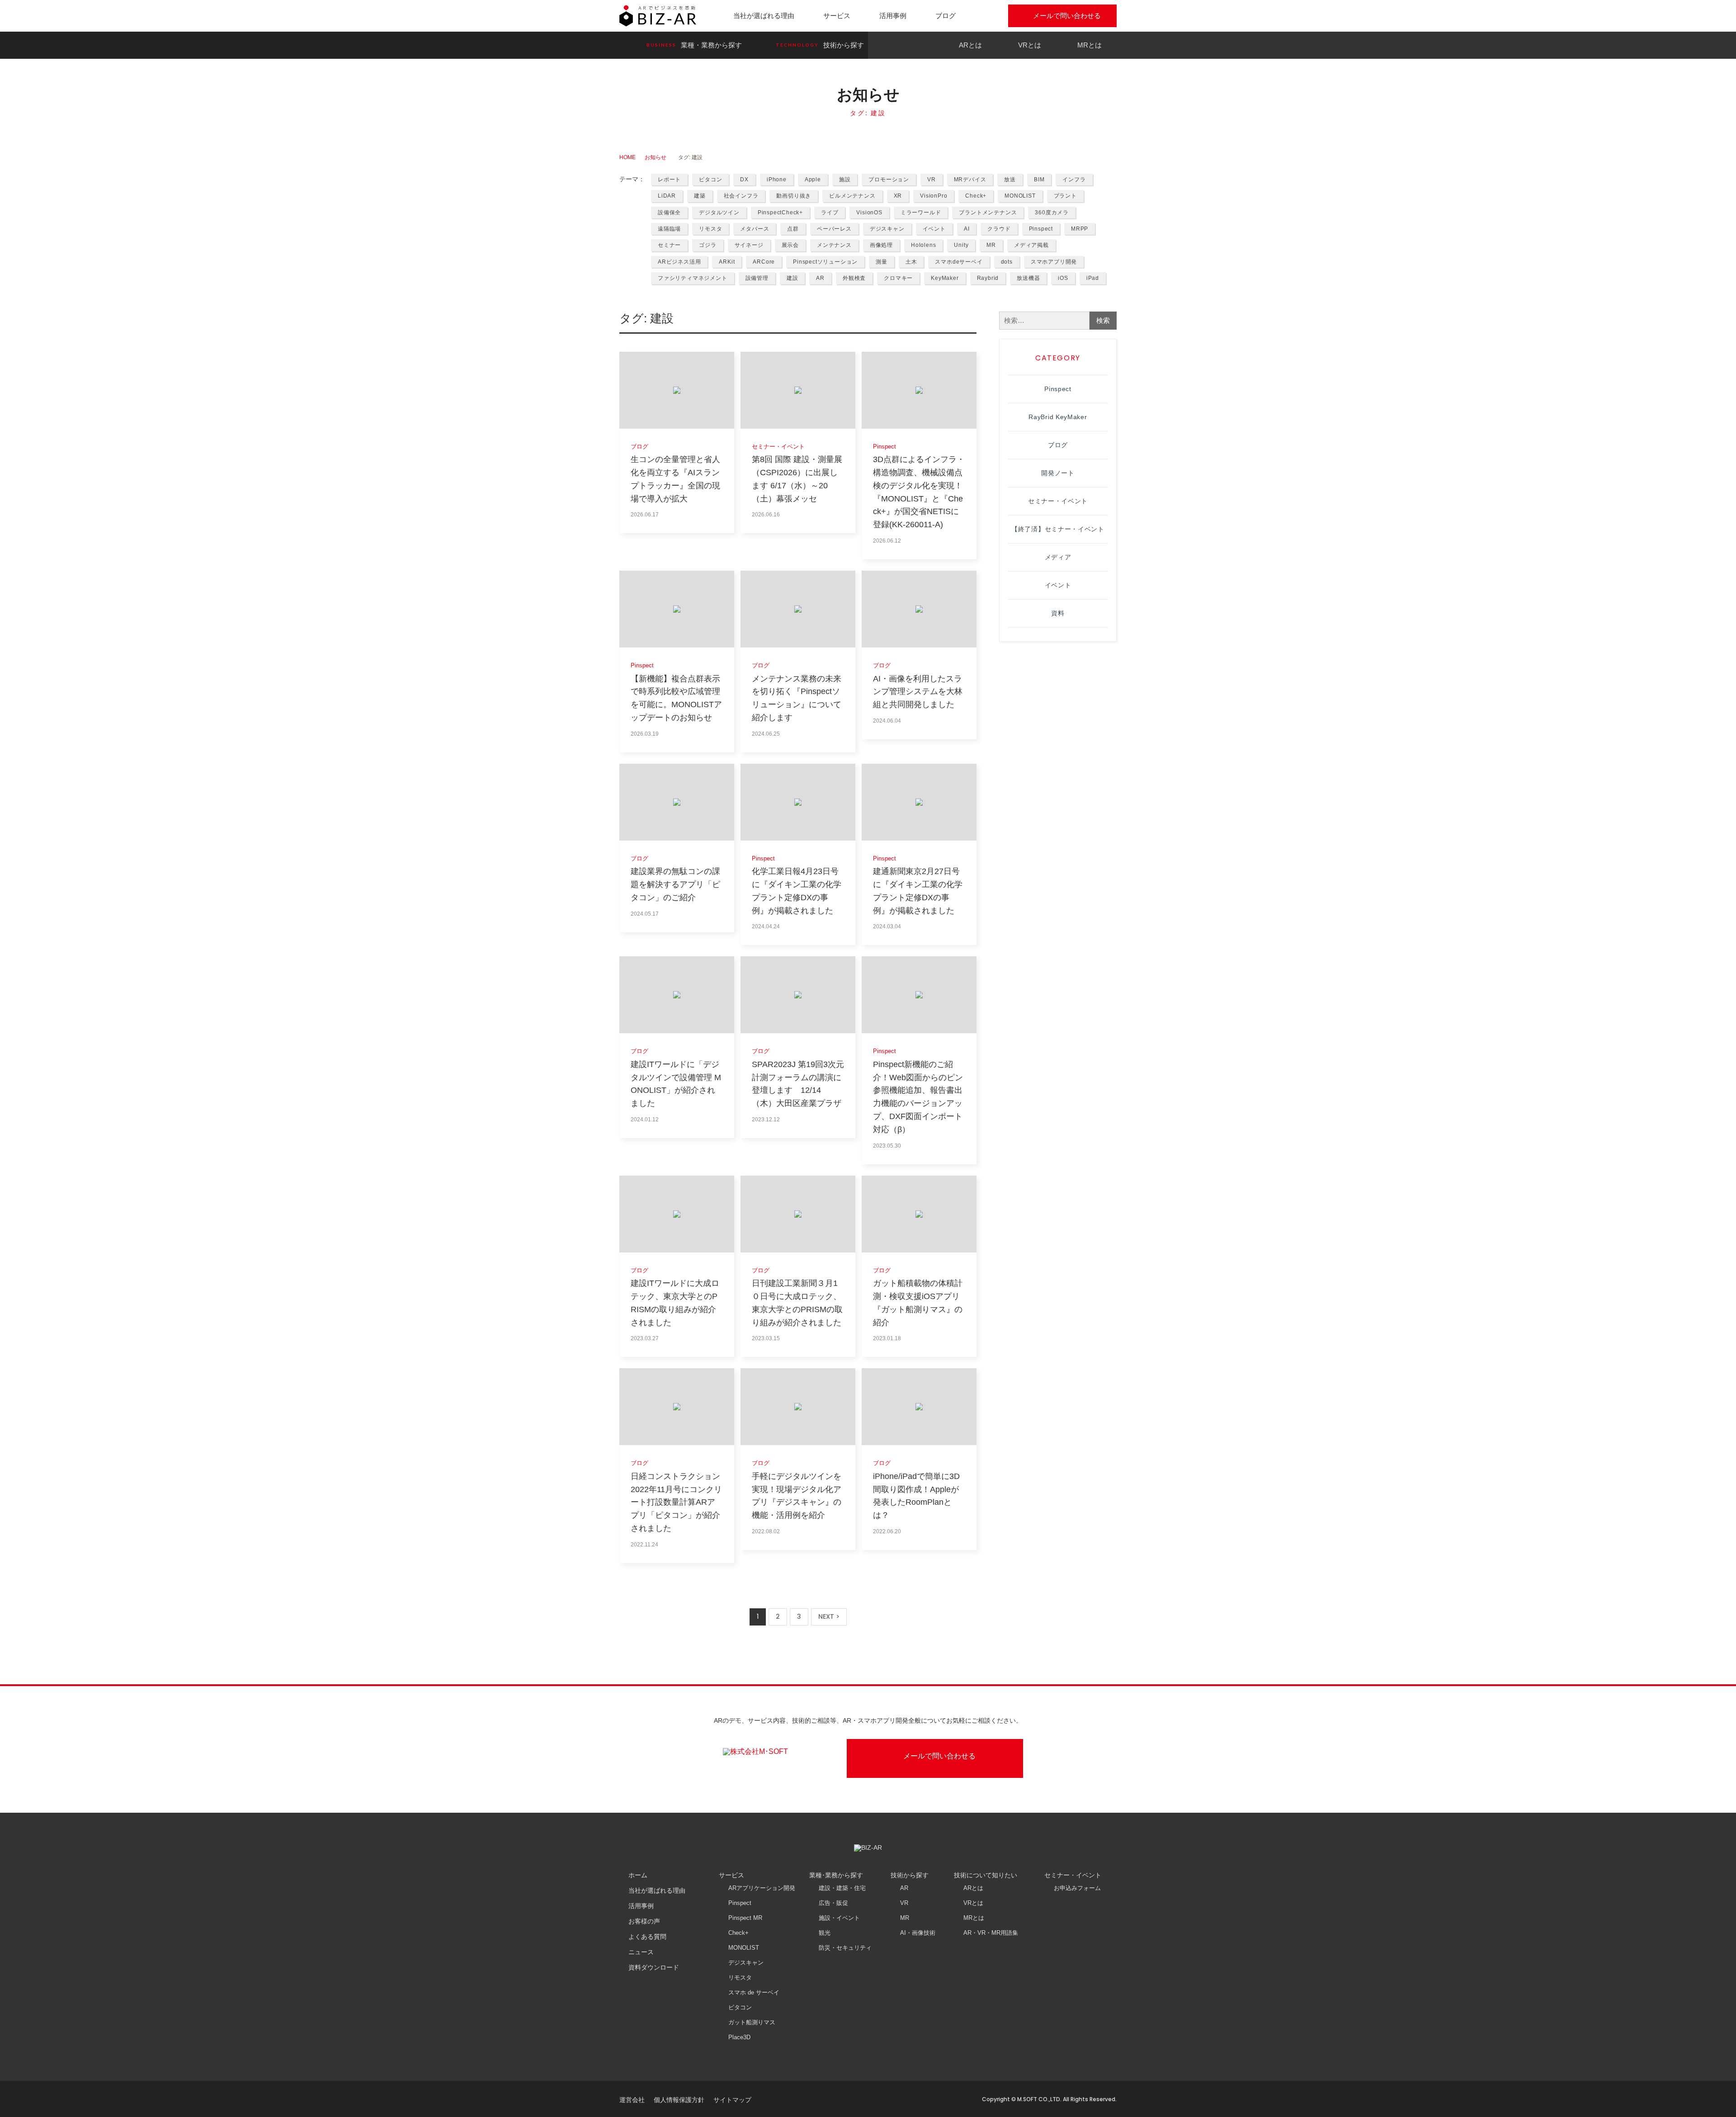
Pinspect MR (745, 1918)
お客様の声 (644, 1921)
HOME (627, 157)
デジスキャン (887, 229)
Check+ (976, 196)
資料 (1058, 613)
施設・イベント (839, 1918)
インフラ (1074, 180)
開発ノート (1058, 473)
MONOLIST (1020, 196)
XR (898, 196)
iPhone (777, 180)
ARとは (970, 45)
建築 (700, 196)
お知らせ (656, 157)
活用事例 (893, 16)
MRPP (1080, 229)
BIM (1039, 180)
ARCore (764, 262)
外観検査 (854, 278)
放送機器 (1028, 278)
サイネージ (749, 245)
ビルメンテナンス (852, 196)
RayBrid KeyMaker (1058, 417)
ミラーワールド (921, 213)
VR (932, 180)
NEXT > (829, 1616)
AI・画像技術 (918, 1933)
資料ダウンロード (654, 1967)
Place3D (739, 2037)
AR (820, 278)
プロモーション (889, 180)
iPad (1093, 278)
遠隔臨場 (669, 229)
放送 (1010, 180)
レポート (669, 180)
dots (1007, 262)
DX (744, 180)
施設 (845, 180)
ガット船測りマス (752, 2022)
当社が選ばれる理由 (764, 16)
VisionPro (934, 196)
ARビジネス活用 (679, 262)
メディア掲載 (1031, 245)
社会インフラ (741, 196)
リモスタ (710, 229)
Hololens (923, 245)
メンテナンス (834, 245)
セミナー (669, 245)
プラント (1065, 196)
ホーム (638, 1875)
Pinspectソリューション (825, 262)
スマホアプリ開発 (1054, 262)
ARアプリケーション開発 (762, 1888)
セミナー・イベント (1058, 501)
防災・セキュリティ (845, 1948)
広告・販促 (833, 1903)
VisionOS (869, 213)
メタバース (755, 229)
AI (967, 229)
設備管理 (757, 278)
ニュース (641, 1952)
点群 (793, 229)
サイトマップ (732, 2100)
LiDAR (667, 196)
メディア (1058, 557)
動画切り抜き (794, 196)
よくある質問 (647, 1937)
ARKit (727, 262)
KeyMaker (945, 278)
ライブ (830, 213)
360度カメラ (1052, 213)
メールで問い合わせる (1067, 16)
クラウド (999, 229)
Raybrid (988, 278)
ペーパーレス (834, 229)
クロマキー (898, 278)
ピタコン (710, 180)
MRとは (1090, 45)
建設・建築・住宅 (842, 1888)
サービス (837, 16)
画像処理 (881, 245)
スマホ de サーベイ (754, 1992)
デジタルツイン (719, 213)
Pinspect (1041, 229)
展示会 (790, 245)
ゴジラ (708, 245)
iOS (1063, 278)
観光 (825, 1933)
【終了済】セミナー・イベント (1058, 529)
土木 (911, 262)
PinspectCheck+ (780, 213)
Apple (813, 180)
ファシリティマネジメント (693, 278)
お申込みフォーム (1077, 1888)
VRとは (1030, 45)
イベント (934, 229)
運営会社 (632, 2100)
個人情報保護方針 (679, 2100)
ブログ (946, 16)
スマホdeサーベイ (959, 262)
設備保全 (669, 213)
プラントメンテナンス (988, 213)
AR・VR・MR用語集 (991, 1933)
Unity (961, 245)
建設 (793, 278)
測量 (882, 262)
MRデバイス (970, 180)
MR (991, 245)
